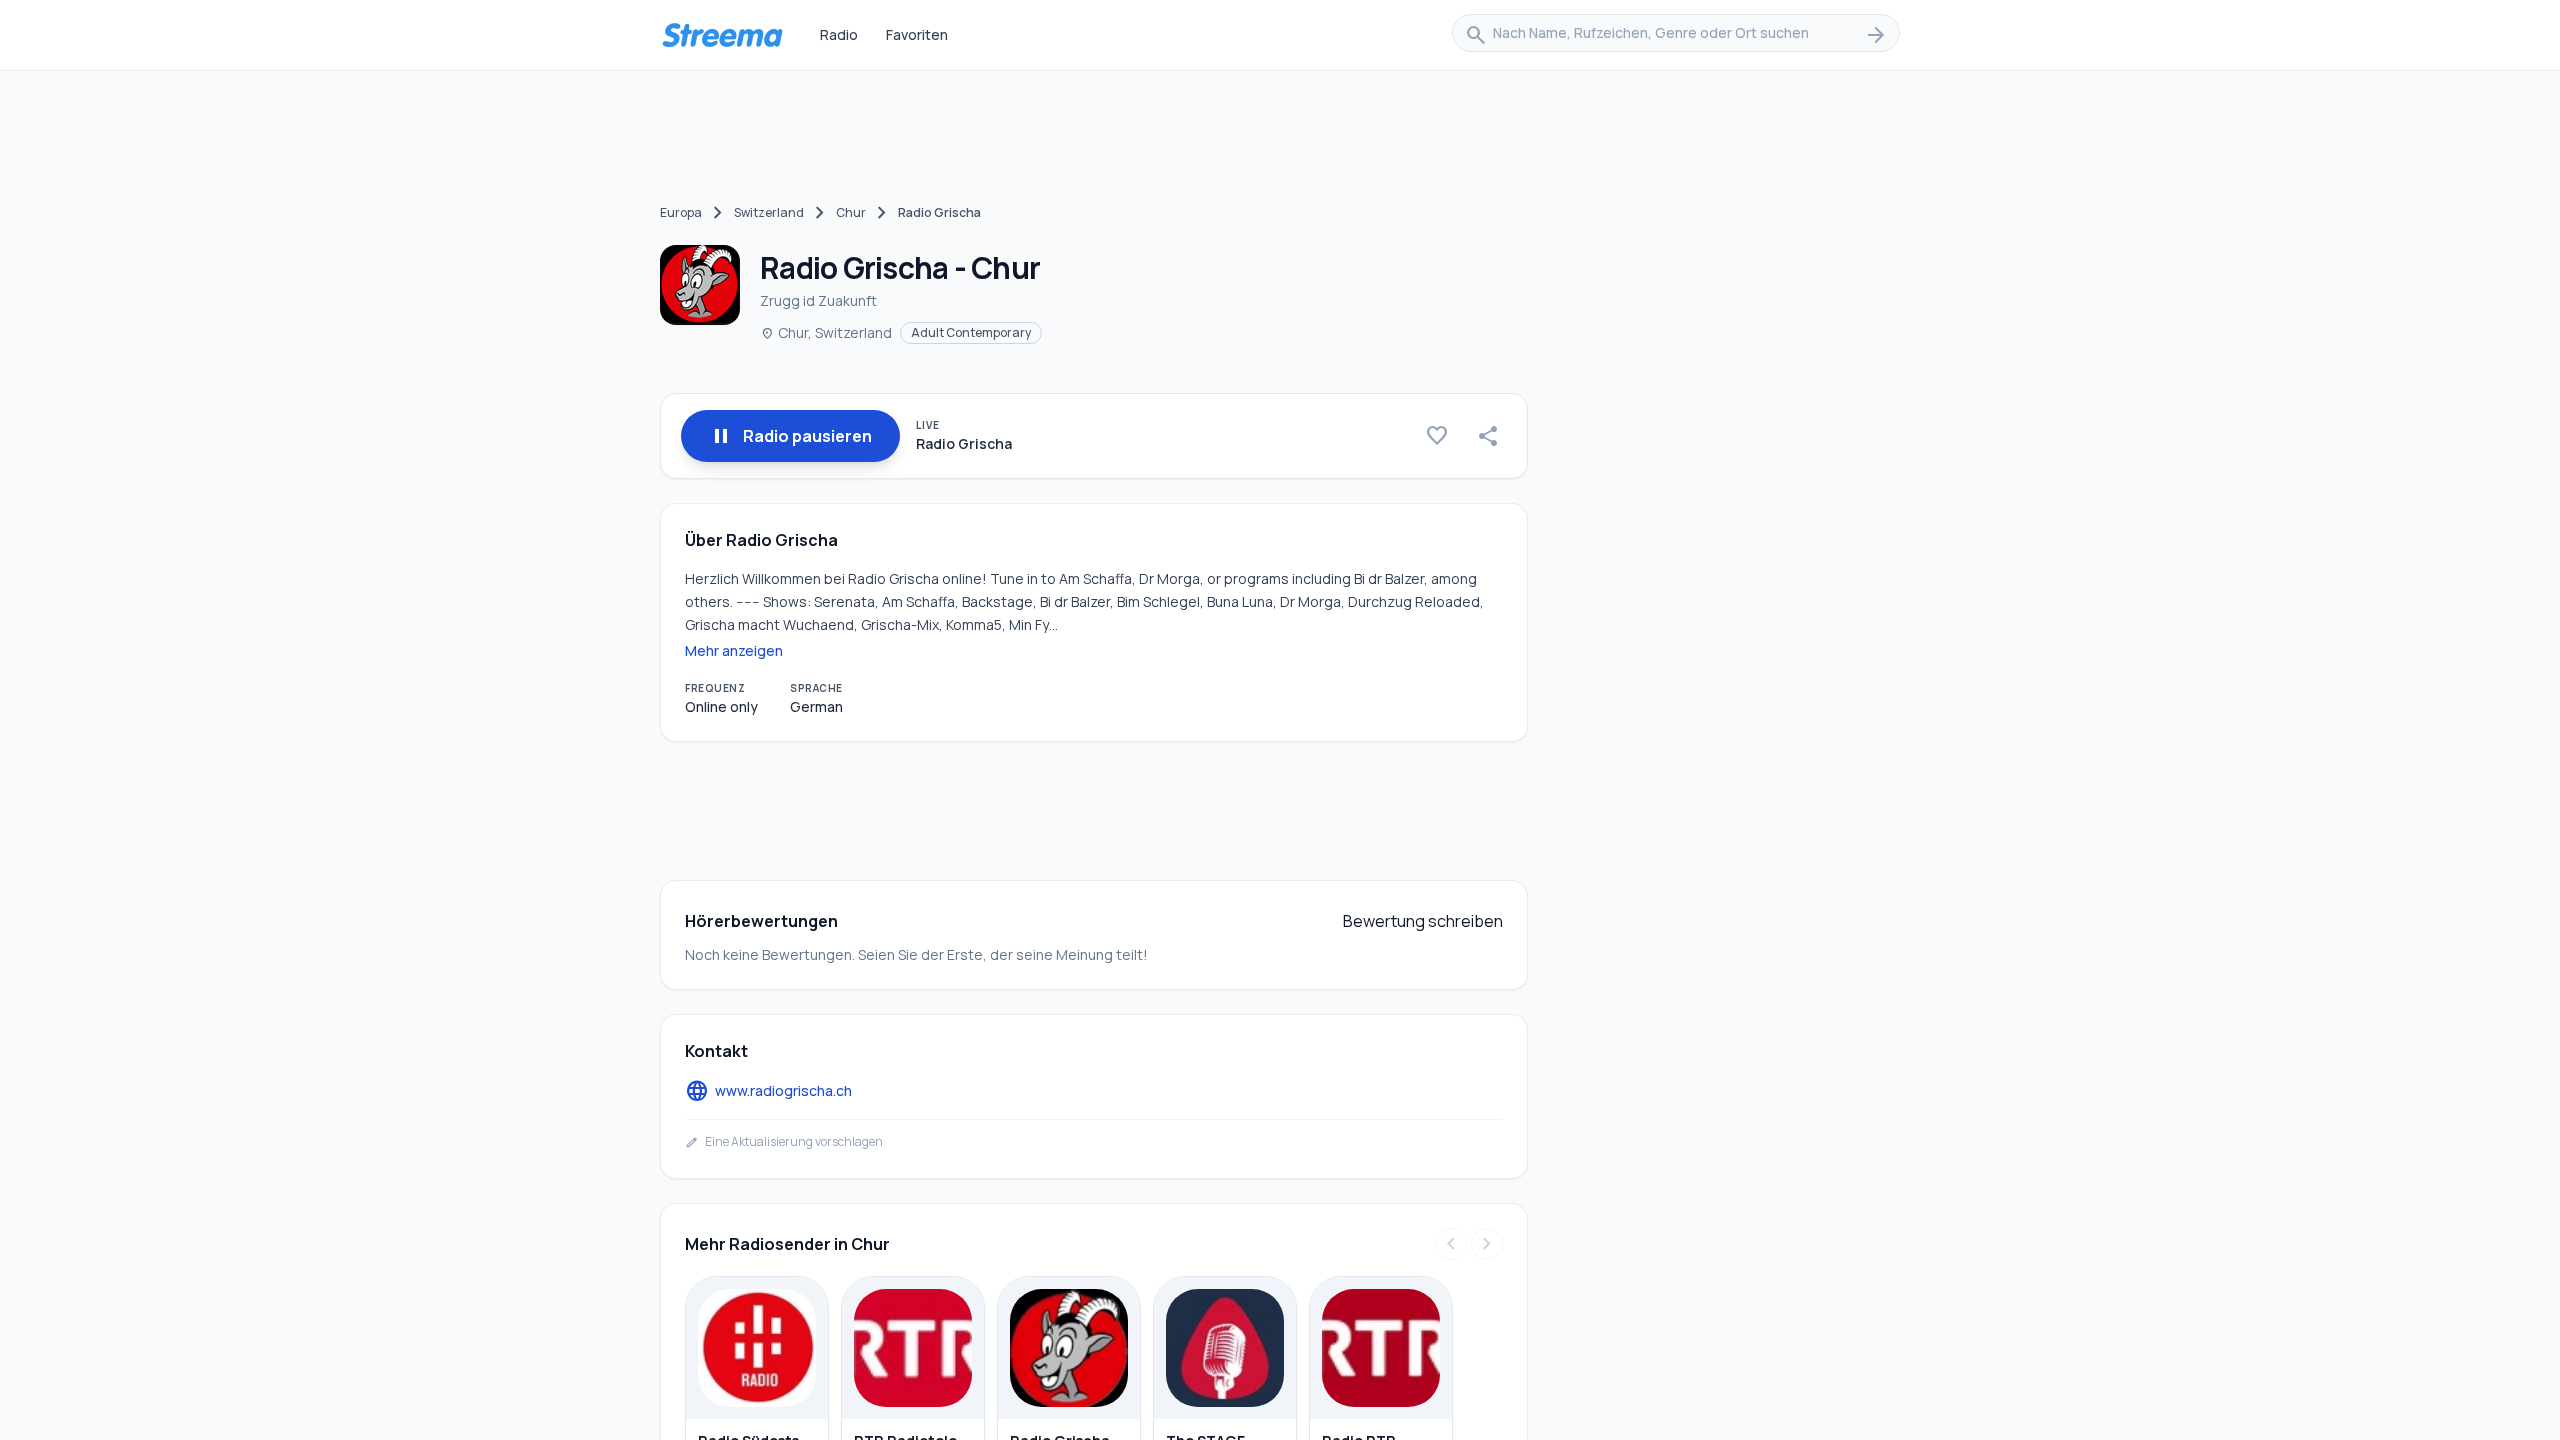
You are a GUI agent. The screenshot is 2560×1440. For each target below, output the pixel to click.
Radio (839, 34)
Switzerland (769, 212)
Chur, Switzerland (826, 332)
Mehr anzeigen (734, 650)
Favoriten (917, 34)
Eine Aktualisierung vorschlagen (784, 1142)
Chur (851, 212)
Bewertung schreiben (1423, 921)
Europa (681, 212)
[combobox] (1676, 35)
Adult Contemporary (971, 332)
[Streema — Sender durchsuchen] (722, 35)
